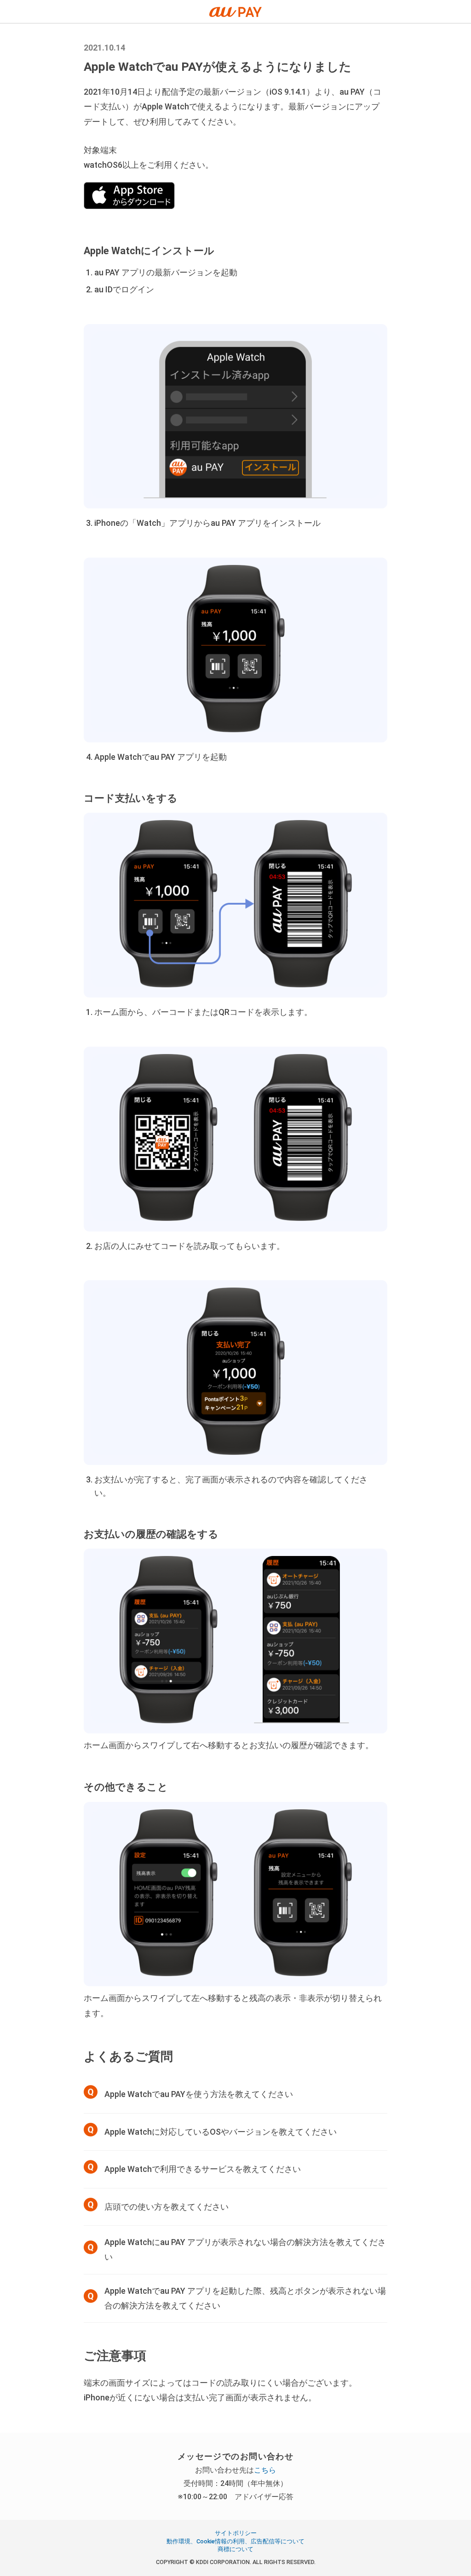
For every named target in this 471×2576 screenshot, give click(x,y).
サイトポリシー (236, 2533)
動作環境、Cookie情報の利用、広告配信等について (235, 2541)
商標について (235, 2549)
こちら (265, 2470)
